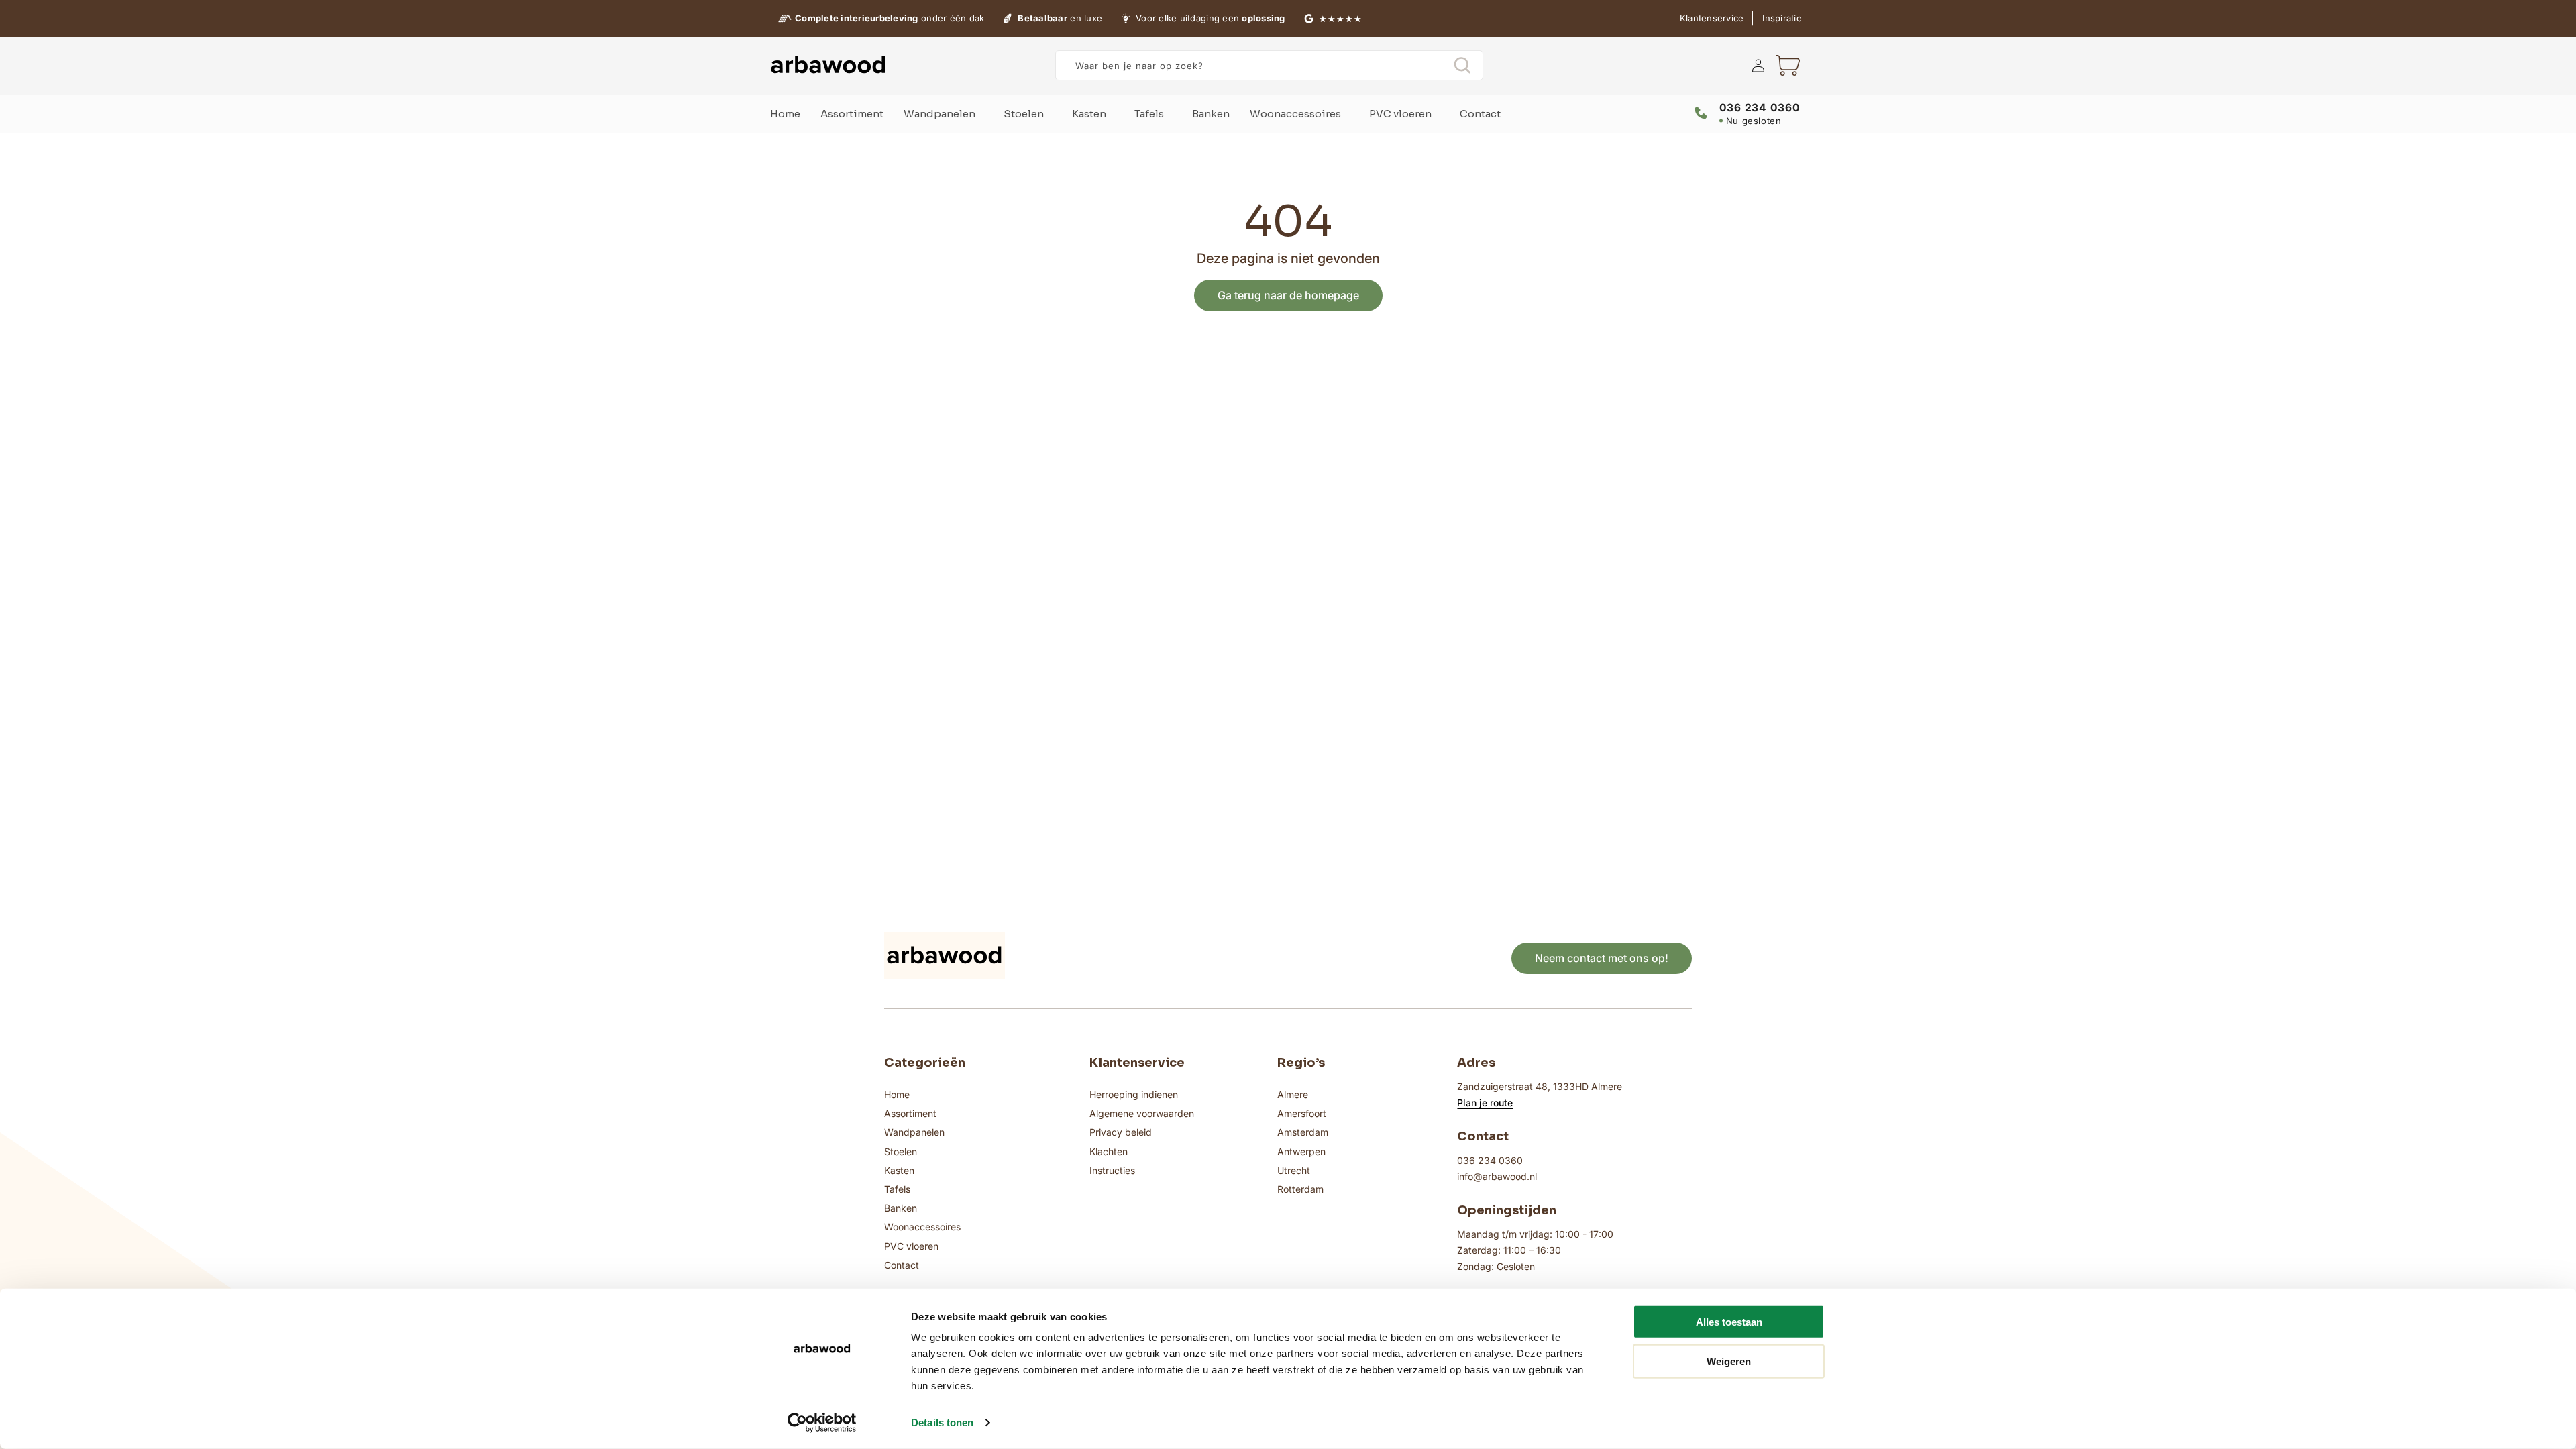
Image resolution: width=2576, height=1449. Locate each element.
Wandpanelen (914, 1132)
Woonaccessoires (922, 1227)
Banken (901, 1208)
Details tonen (942, 1423)
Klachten (1109, 1151)
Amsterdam (1303, 1132)
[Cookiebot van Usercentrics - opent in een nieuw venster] (822, 1423)
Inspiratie (1782, 18)
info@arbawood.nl (1497, 1176)
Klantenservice (1712, 18)
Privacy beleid (1121, 1132)
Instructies (1112, 1170)
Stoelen (901, 1151)
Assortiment (910, 1113)
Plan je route (1485, 1103)
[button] (1788, 66)
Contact (902, 1265)
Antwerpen (1301, 1151)
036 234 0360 (1490, 1160)
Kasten (899, 1170)
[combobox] (1269, 65)
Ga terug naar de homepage (1288, 295)
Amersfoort (1302, 1113)
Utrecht (1294, 1170)
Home (897, 1094)
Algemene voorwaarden (1142, 1113)
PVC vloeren (911, 1246)
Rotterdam (1300, 1189)
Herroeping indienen (1134, 1094)
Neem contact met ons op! (1602, 958)
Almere (1293, 1094)
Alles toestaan (1729, 1322)
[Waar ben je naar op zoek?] (1462, 65)
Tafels (897, 1189)
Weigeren (1729, 1361)
